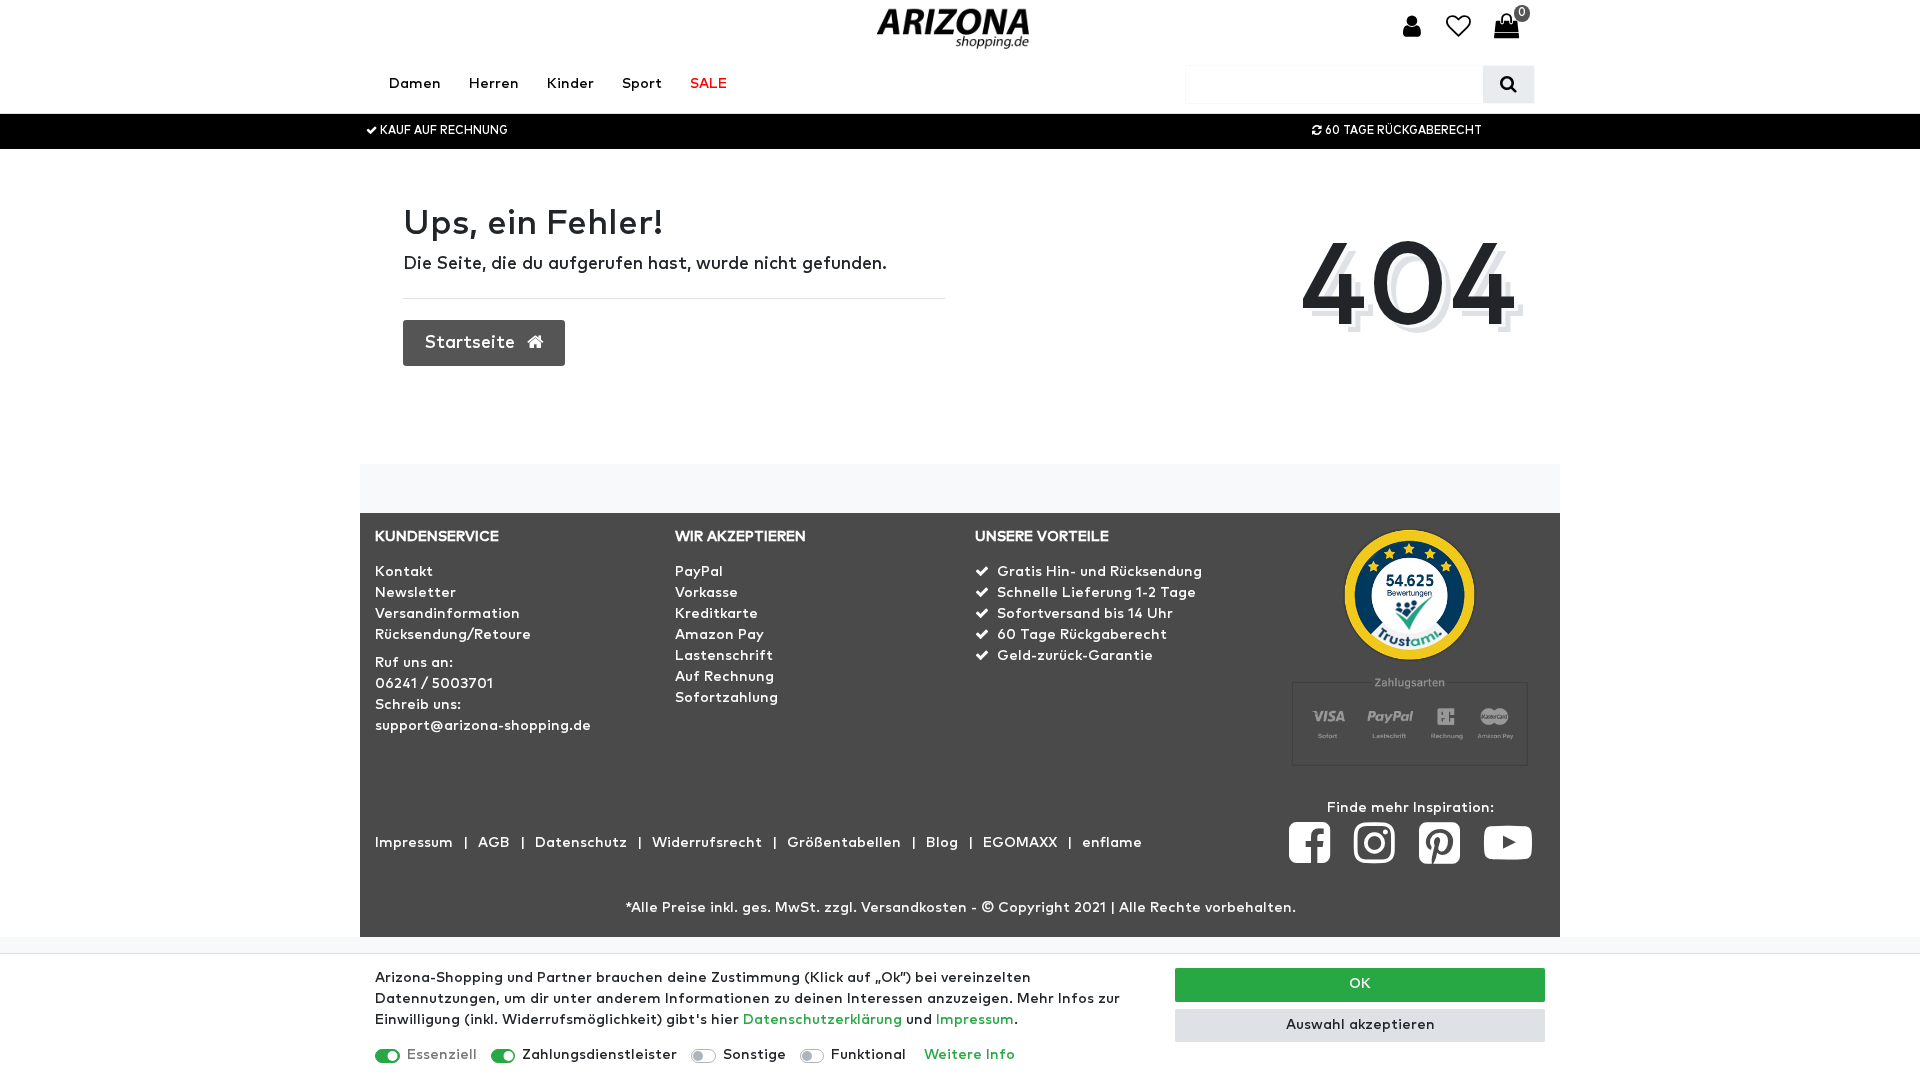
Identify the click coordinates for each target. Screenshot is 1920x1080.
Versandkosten (914, 908)
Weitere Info (969, 1055)
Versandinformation (447, 614)
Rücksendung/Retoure (453, 635)
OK (1360, 984)
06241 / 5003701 (434, 684)
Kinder (570, 84)
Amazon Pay (719, 635)
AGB (494, 843)
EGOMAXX (1020, 843)
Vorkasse (706, 593)
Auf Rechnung (724, 677)
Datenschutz (581, 843)
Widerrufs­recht (707, 843)
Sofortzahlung (726, 698)
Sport (642, 84)
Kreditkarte (716, 614)
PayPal (699, 572)
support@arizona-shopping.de (483, 726)
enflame (1112, 843)
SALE (708, 84)
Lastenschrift (724, 656)
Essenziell (442, 1055)
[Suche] (1508, 84)
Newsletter (415, 593)
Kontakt (404, 572)
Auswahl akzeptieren (1360, 1025)
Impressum (414, 843)
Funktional (868, 1055)
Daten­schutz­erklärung (822, 1020)
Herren (494, 84)
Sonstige (754, 1055)
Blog (942, 843)
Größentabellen (844, 843)
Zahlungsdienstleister (599, 1055)
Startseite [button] (472, 343)
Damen (415, 84)
